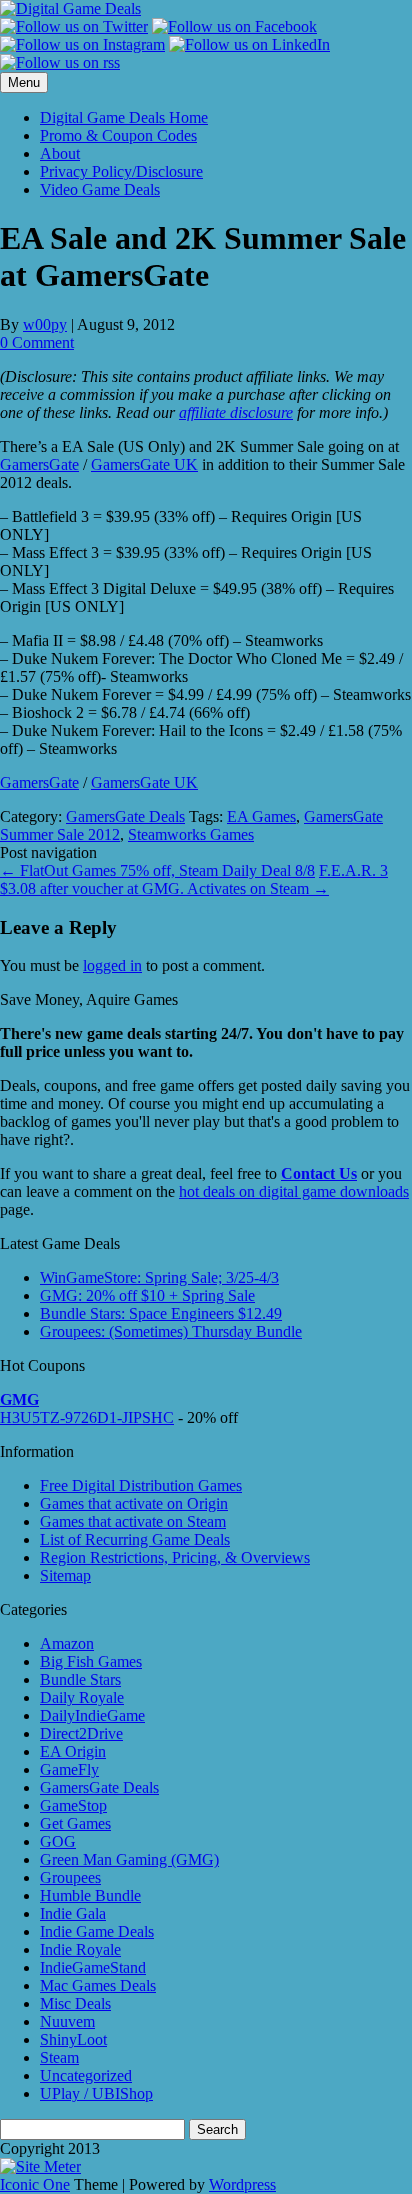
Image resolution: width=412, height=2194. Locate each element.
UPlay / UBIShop (96, 2093)
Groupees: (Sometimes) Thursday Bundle (171, 1331)
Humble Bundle (90, 1895)
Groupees (70, 1877)
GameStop (73, 1805)
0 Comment (37, 342)
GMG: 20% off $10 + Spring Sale (147, 1295)
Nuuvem (67, 2021)
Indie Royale (80, 1949)
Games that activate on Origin (134, 1503)
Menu (24, 82)
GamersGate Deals (125, 816)
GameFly (69, 1769)
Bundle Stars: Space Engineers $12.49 (161, 1313)
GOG (58, 1841)
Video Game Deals (100, 189)
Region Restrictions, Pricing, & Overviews (175, 1557)
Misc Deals (75, 2003)
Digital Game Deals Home (124, 117)
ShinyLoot (73, 2039)
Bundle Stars (80, 1679)
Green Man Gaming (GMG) (129, 1859)
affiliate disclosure (236, 412)
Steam (59, 2057)
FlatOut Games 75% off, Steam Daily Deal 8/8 (157, 870)
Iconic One (35, 2184)
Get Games (75, 1823)
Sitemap (65, 1575)
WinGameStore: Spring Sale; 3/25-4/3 (159, 1277)
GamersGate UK (144, 464)
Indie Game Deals (97, 1931)
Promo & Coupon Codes (118, 135)
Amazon (67, 1643)
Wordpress (242, 2184)
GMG (19, 1399)
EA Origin (73, 1751)
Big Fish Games (91, 1661)
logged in (112, 965)
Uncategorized (86, 2075)
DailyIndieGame (92, 1715)
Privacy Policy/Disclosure (121, 171)
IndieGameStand (93, 1967)
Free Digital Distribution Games (141, 1485)
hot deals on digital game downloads (294, 1191)
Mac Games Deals (98, 1985)
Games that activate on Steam (133, 1521)
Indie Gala (73, 1913)
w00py (45, 324)
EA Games (261, 816)
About (60, 153)
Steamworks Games (191, 834)
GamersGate (39, 464)
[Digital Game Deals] (70, 8)
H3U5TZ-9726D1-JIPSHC (87, 1417)
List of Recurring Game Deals (135, 1539)
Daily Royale (82, 1697)
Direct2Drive (81, 1733)
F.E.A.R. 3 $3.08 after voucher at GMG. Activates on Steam (194, 879)
